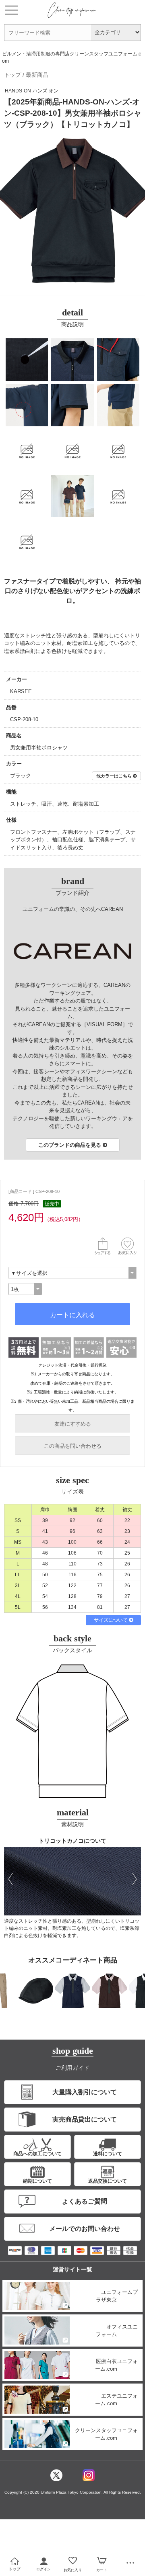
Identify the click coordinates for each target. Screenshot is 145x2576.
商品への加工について (37, 2154)
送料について (108, 2154)
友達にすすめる (73, 1424)
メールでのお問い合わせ (85, 2229)
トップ (12, 75)
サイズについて (111, 1620)
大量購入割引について (85, 2092)
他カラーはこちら (115, 776)
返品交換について (108, 2181)
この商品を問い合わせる (73, 1446)
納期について (37, 2181)
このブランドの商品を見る (70, 1145)
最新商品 (37, 75)
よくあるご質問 (85, 2201)
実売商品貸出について (85, 2119)
